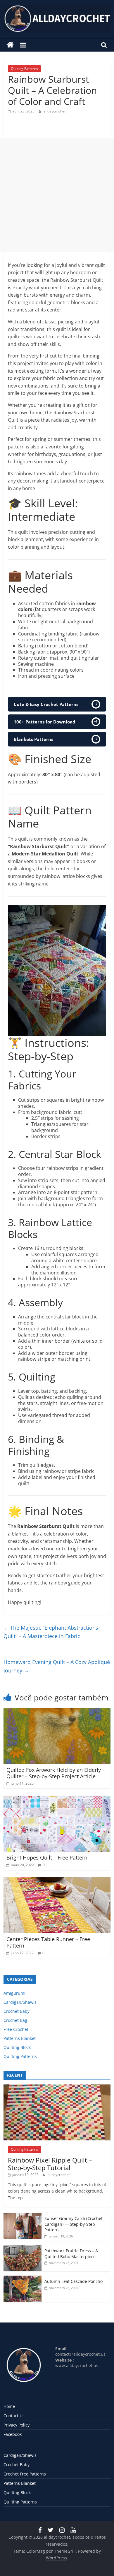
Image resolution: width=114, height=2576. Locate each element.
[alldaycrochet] (10, 45)
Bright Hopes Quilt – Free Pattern (47, 1857)
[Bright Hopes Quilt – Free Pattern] (57, 1799)
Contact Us (14, 2416)
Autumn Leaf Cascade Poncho (74, 2281)
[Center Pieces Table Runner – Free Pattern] (57, 1881)
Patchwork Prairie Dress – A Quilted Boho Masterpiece (71, 2254)
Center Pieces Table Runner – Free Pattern (48, 1942)
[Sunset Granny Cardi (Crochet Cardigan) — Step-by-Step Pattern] (23, 2216)
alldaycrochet (55, 111)
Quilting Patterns (24, 69)
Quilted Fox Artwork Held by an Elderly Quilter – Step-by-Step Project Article (54, 1773)
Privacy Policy (17, 2425)
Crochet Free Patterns (25, 2474)
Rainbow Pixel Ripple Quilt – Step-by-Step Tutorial (50, 2164)
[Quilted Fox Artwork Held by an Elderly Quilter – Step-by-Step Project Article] (57, 1711)
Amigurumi (14, 1993)
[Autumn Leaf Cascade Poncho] (23, 2279)
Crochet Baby (17, 2011)
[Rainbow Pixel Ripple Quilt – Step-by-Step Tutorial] (57, 2088)
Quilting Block (17, 2047)
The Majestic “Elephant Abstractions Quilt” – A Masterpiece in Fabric (51, 1632)
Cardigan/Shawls (20, 2002)
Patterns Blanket (20, 2038)
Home (9, 2406)
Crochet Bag (15, 2020)
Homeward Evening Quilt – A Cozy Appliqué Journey (57, 1666)
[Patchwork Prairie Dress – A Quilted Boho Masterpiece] (23, 2248)
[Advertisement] (57, 195)
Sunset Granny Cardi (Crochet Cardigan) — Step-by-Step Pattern (74, 2224)
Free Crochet (16, 2029)
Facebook (13, 2434)
